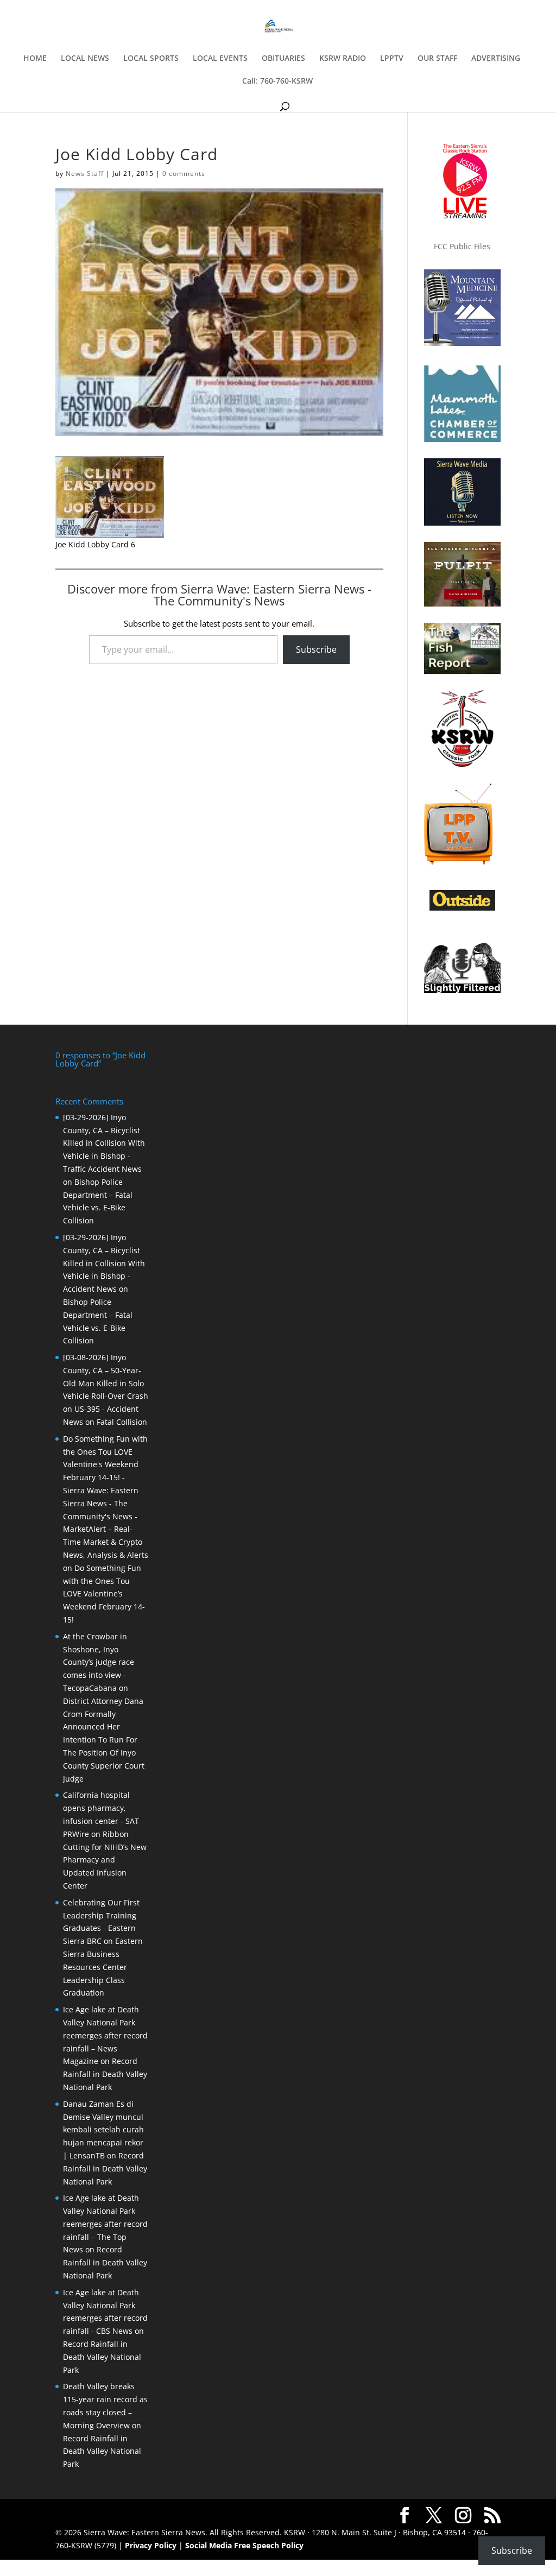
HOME (35, 59)
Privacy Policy (151, 2545)
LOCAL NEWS (85, 59)
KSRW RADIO (343, 59)
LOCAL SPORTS (151, 59)
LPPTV (392, 59)
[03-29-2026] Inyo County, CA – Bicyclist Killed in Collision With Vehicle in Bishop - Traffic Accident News (104, 1143)
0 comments (184, 173)
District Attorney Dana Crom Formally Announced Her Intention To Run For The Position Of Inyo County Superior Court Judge (104, 1740)
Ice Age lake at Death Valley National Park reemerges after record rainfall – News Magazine (105, 2035)
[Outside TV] (462, 908)
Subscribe (316, 649)
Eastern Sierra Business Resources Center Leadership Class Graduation (103, 1967)
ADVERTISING (496, 59)
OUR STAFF (437, 59)
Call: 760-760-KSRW (277, 81)
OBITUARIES (283, 59)
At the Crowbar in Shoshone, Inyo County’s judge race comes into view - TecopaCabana (99, 1662)
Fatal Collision (122, 1422)
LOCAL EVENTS (220, 59)
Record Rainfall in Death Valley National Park (105, 2074)
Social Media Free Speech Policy (244, 2545)
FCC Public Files (462, 246)
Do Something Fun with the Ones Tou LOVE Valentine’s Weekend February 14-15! (104, 1594)
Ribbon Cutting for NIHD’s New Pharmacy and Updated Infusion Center (105, 1860)
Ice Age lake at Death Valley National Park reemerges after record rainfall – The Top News (105, 2224)
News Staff (85, 173)
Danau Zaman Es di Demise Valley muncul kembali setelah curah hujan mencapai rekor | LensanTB (103, 2130)
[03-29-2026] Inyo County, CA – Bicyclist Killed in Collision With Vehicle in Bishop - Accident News (104, 1263)
